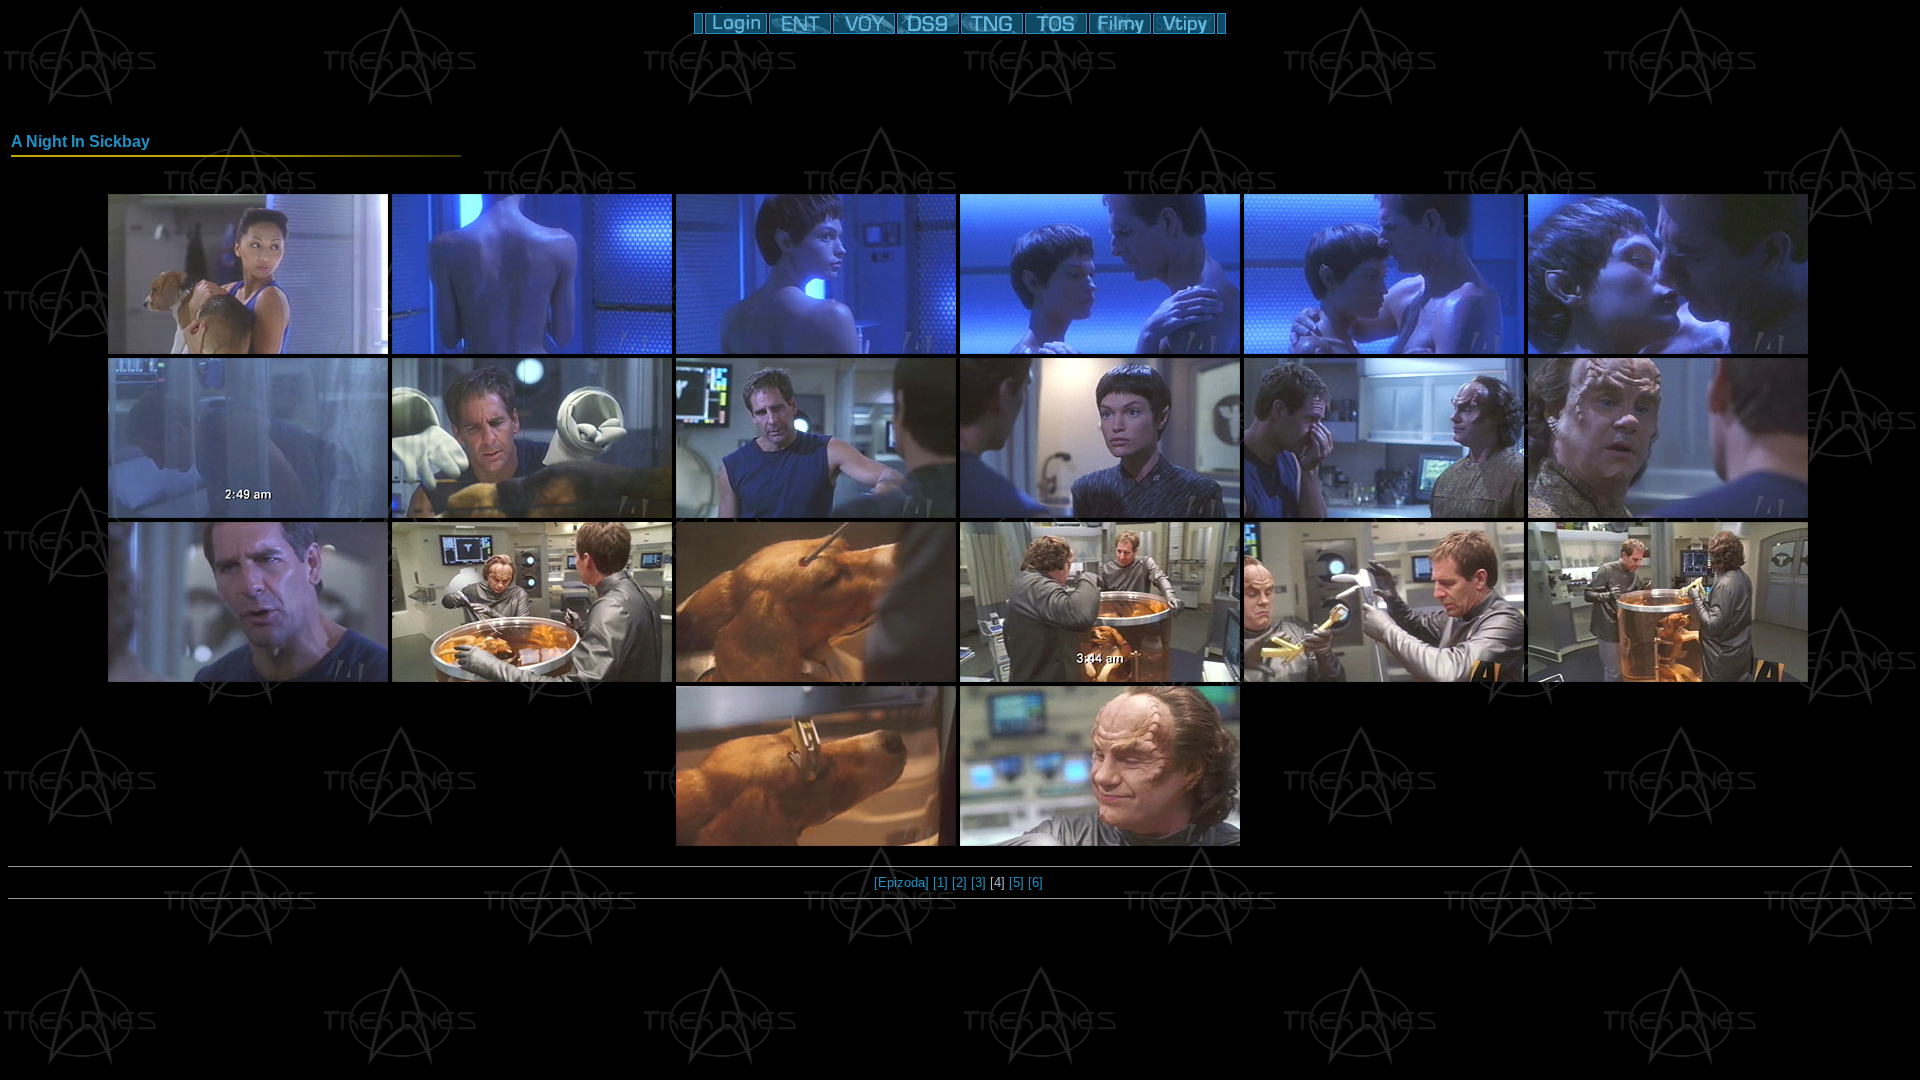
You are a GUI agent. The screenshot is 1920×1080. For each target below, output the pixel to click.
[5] (1016, 882)
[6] (1035, 882)
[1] (940, 882)
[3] (978, 882)
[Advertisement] (960, 85)
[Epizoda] (901, 882)
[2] (959, 882)
